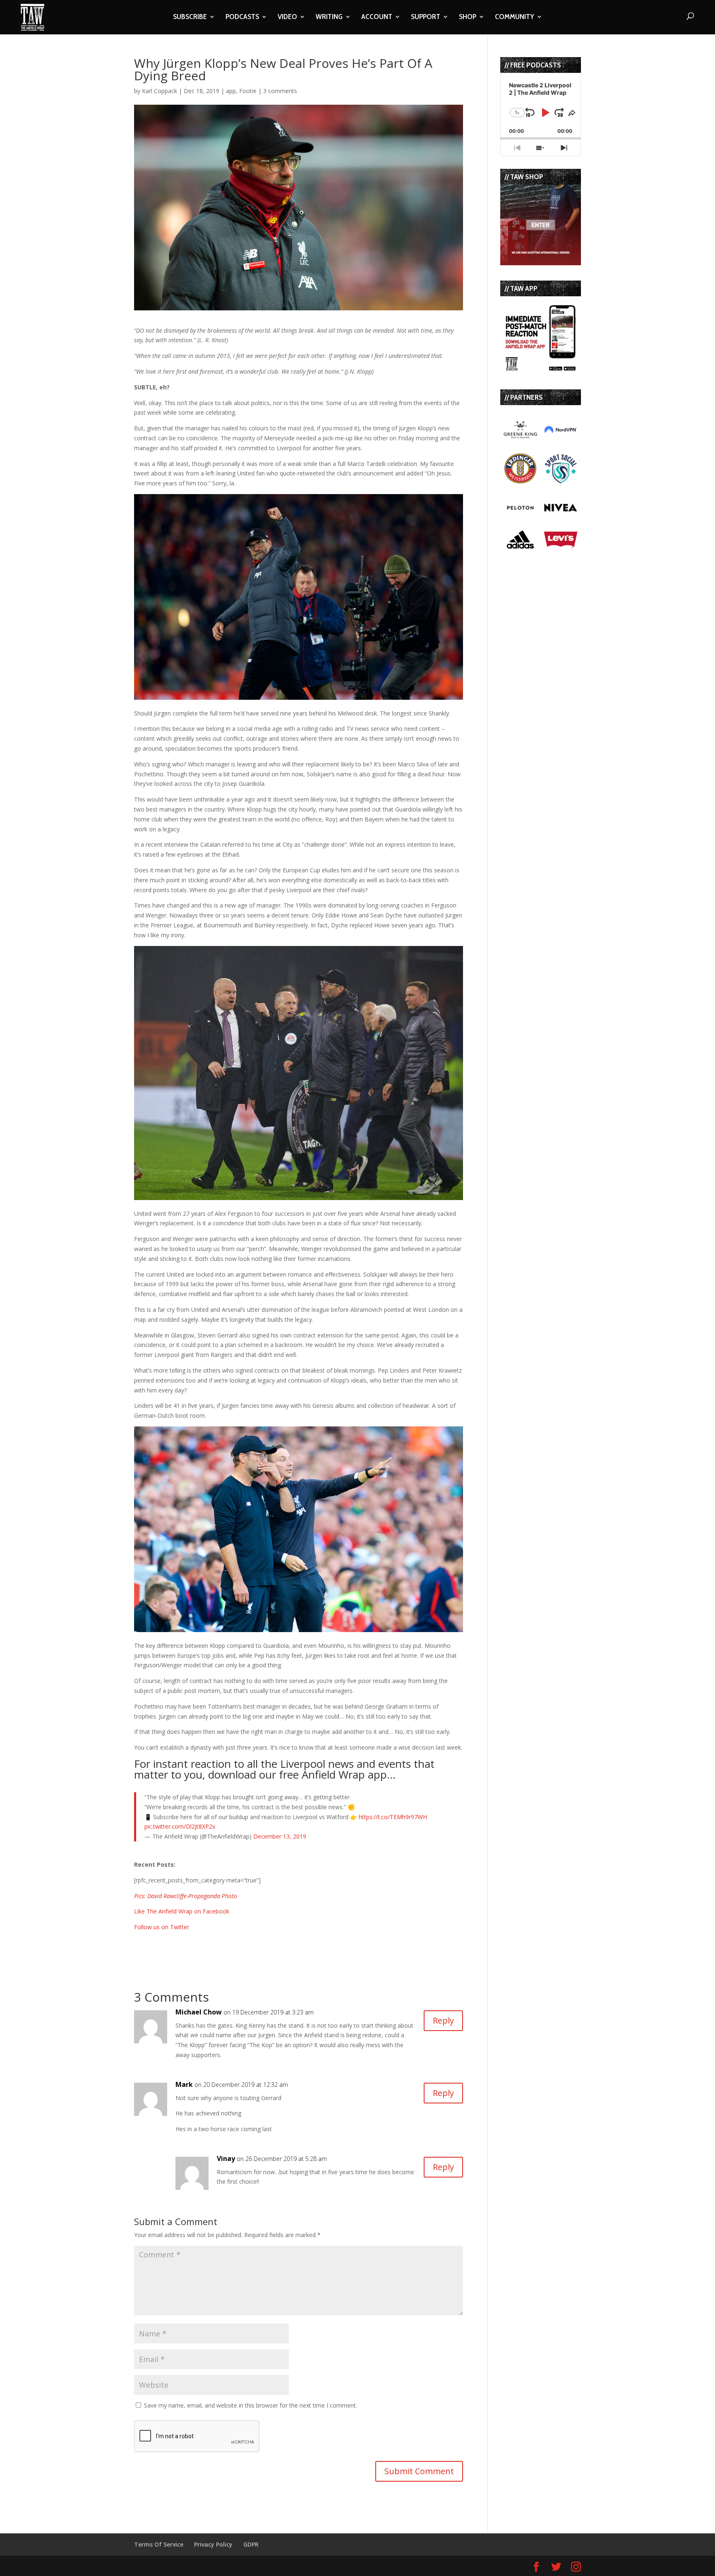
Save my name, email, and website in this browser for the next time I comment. (251, 2405)
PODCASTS (242, 17)
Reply (443, 2020)
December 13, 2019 (280, 1836)
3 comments (280, 91)
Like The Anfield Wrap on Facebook (182, 1911)
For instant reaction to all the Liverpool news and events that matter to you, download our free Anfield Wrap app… (284, 1769)
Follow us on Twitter (162, 1927)
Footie (248, 91)
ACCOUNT (377, 17)
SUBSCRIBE (190, 17)
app (231, 91)
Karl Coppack (160, 91)
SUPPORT (426, 17)
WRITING (329, 17)
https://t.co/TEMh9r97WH (393, 1817)
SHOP (468, 17)
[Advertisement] (231, 1945)
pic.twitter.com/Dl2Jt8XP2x (180, 1826)
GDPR (251, 2544)
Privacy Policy (213, 2544)
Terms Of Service (159, 2544)
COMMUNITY (515, 17)
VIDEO (287, 17)
